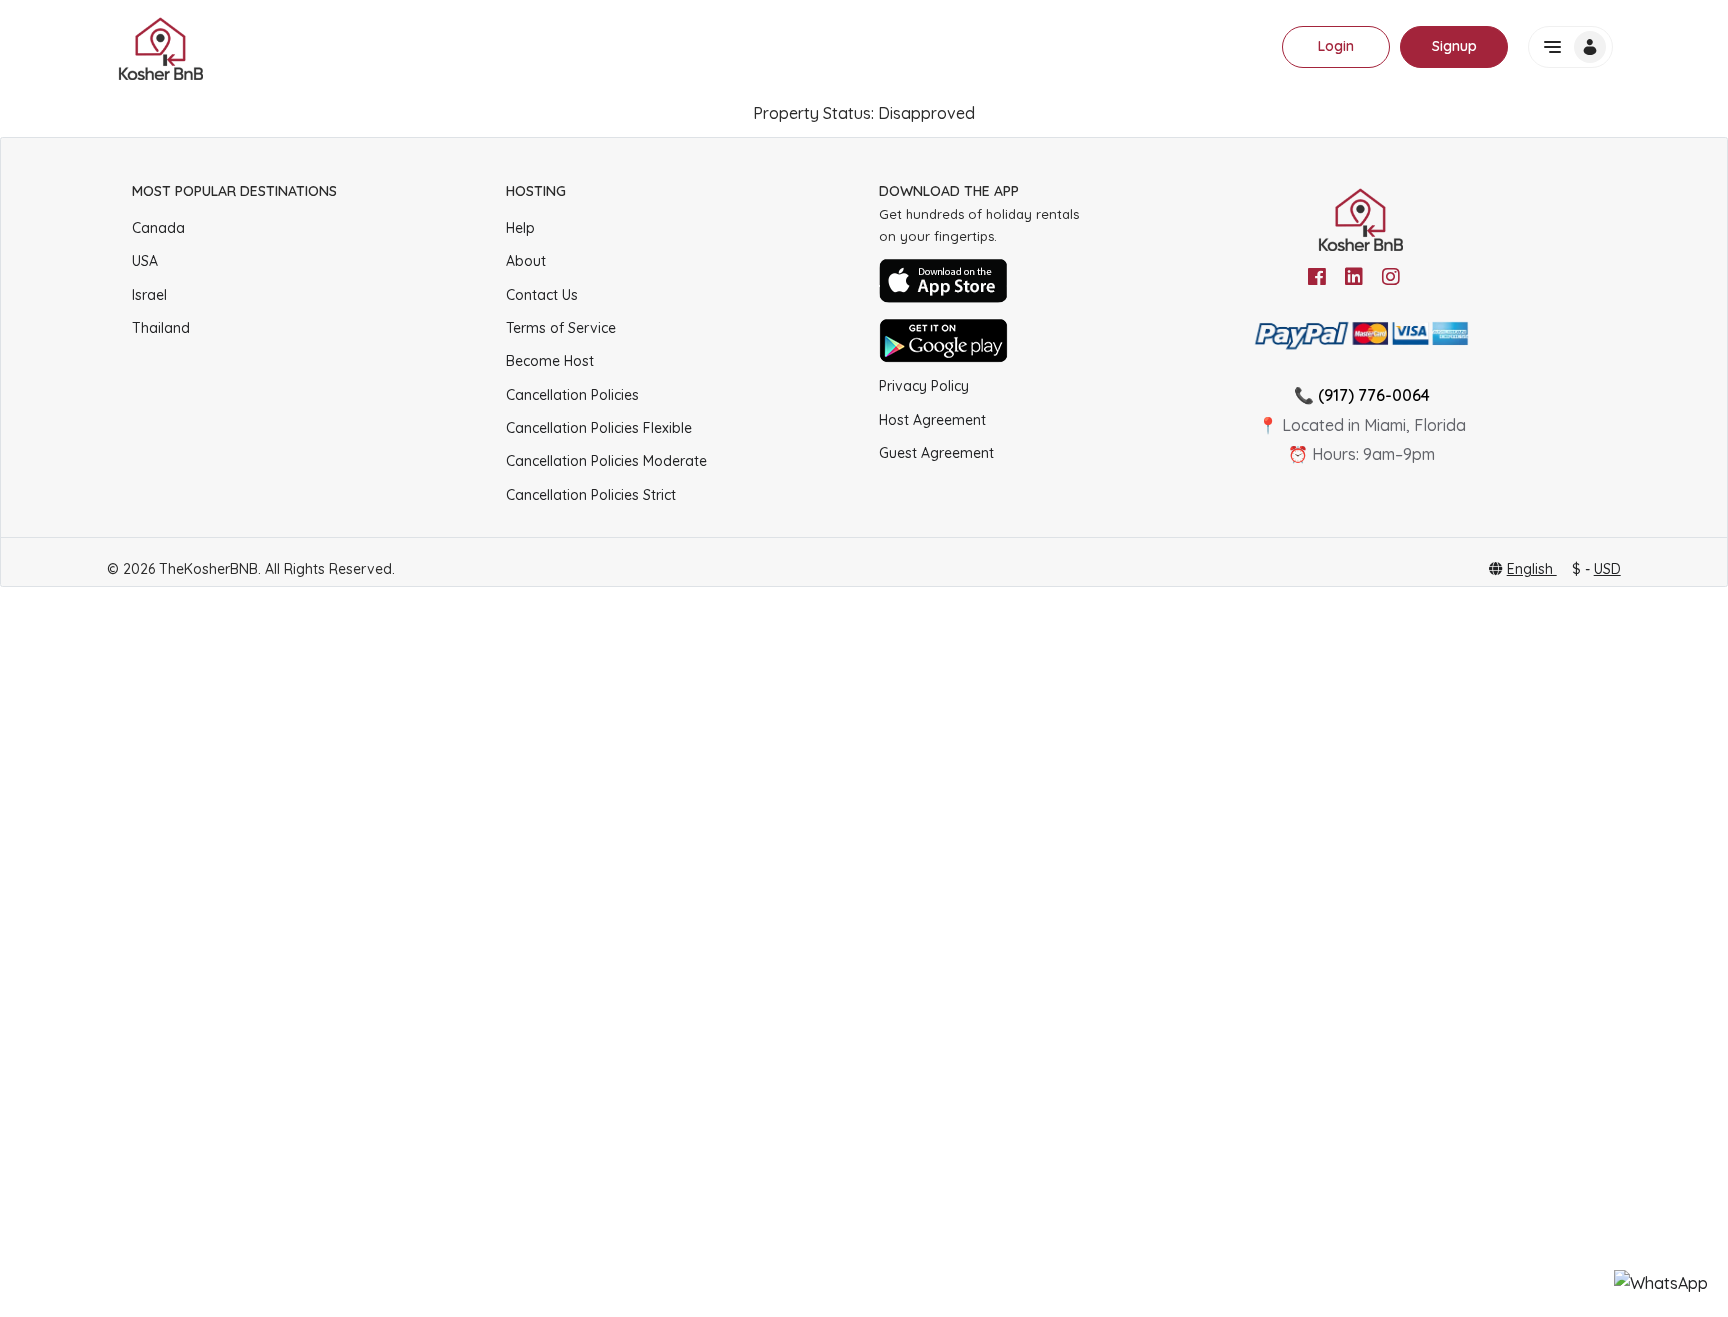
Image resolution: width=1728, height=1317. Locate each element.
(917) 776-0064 (1374, 395)
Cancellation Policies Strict (591, 495)
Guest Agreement (936, 453)
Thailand (161, 328)
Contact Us (542, 295)
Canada (158, 228)
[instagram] (1391, 277)
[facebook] (1317, 277)
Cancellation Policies (572, 395)
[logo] (161, 47)
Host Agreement (932, 420)
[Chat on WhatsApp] (1661, 1283)
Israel (149, 295)
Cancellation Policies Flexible (599, 428)
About (526, 261)
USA (145, 261)
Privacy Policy (924, 386)
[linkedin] (1354, 277)
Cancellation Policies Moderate (606, 461)
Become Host (550, 361)
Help (520, 228)
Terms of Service (561, 328)
